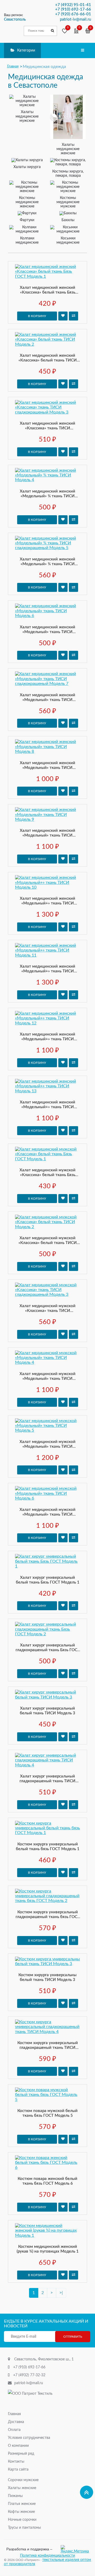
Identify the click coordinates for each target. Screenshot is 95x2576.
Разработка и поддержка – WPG (29, 2549)
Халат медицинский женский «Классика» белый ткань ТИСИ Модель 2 (48, 358)
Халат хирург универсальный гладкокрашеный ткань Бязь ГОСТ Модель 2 (48, 1648)
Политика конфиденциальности (47, 2556)
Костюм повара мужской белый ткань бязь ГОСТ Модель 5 (47, 2113)
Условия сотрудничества (29, 2438)
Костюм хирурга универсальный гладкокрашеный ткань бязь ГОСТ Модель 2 (48, 1915)
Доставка (16, 2422)
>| (61, 2293)
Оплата (14, 2430)
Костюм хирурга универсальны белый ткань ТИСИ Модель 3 (47, 1977)
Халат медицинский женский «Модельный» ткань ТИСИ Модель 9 (47, 833)
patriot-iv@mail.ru (29, 2383)
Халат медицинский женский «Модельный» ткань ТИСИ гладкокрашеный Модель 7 (47, 698)
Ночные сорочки (22, 2520)
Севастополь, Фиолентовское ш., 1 (44, 2359)
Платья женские (22, 2504)
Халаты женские (22, 2488)
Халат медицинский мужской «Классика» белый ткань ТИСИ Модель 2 (48, 1241)
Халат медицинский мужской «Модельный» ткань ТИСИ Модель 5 (47, 1444)
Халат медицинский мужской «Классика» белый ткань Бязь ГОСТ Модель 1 (47, 1173)
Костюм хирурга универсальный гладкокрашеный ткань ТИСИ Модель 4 (48, 2046)
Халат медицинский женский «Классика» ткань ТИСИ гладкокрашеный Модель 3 (47, 426)
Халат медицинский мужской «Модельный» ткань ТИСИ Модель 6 (47, 1512)
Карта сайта (18, 2470)
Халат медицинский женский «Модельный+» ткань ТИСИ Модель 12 (47, 1037)
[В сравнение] (73, 316)
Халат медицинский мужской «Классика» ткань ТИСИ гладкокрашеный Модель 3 (47, 1309)
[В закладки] (63, 316)
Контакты (16, 2462)
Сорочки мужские (23, 2480)
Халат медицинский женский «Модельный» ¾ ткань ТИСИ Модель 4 (47, 494)
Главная (14, 2414)
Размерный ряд (21, 2454)
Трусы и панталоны (24, 2528)
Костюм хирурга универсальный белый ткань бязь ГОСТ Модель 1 (48, 1847)
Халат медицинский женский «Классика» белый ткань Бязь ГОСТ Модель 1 (47, 290)
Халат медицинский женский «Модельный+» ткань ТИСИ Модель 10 (47, 901)
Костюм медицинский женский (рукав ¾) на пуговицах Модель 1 (48, 2249)
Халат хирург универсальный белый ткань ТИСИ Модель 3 (47, 1711)
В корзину (37, 316)
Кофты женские (21, 2512)
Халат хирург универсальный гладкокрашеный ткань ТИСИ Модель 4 (47, 1779)
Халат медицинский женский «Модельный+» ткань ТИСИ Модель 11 (47, 969)
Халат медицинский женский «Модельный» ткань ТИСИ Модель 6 (47, 630)
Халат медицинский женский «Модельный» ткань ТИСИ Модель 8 (47, 766)
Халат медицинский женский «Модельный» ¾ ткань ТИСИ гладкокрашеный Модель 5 (47, 562)
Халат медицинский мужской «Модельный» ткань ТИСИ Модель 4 (47, 1377)
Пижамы (15, 2496)
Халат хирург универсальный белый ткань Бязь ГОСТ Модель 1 (48, 1580)
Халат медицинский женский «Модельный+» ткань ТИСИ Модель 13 (47, 1105)
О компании (18, 2446)
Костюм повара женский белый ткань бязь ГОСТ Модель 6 (47, 2181)
